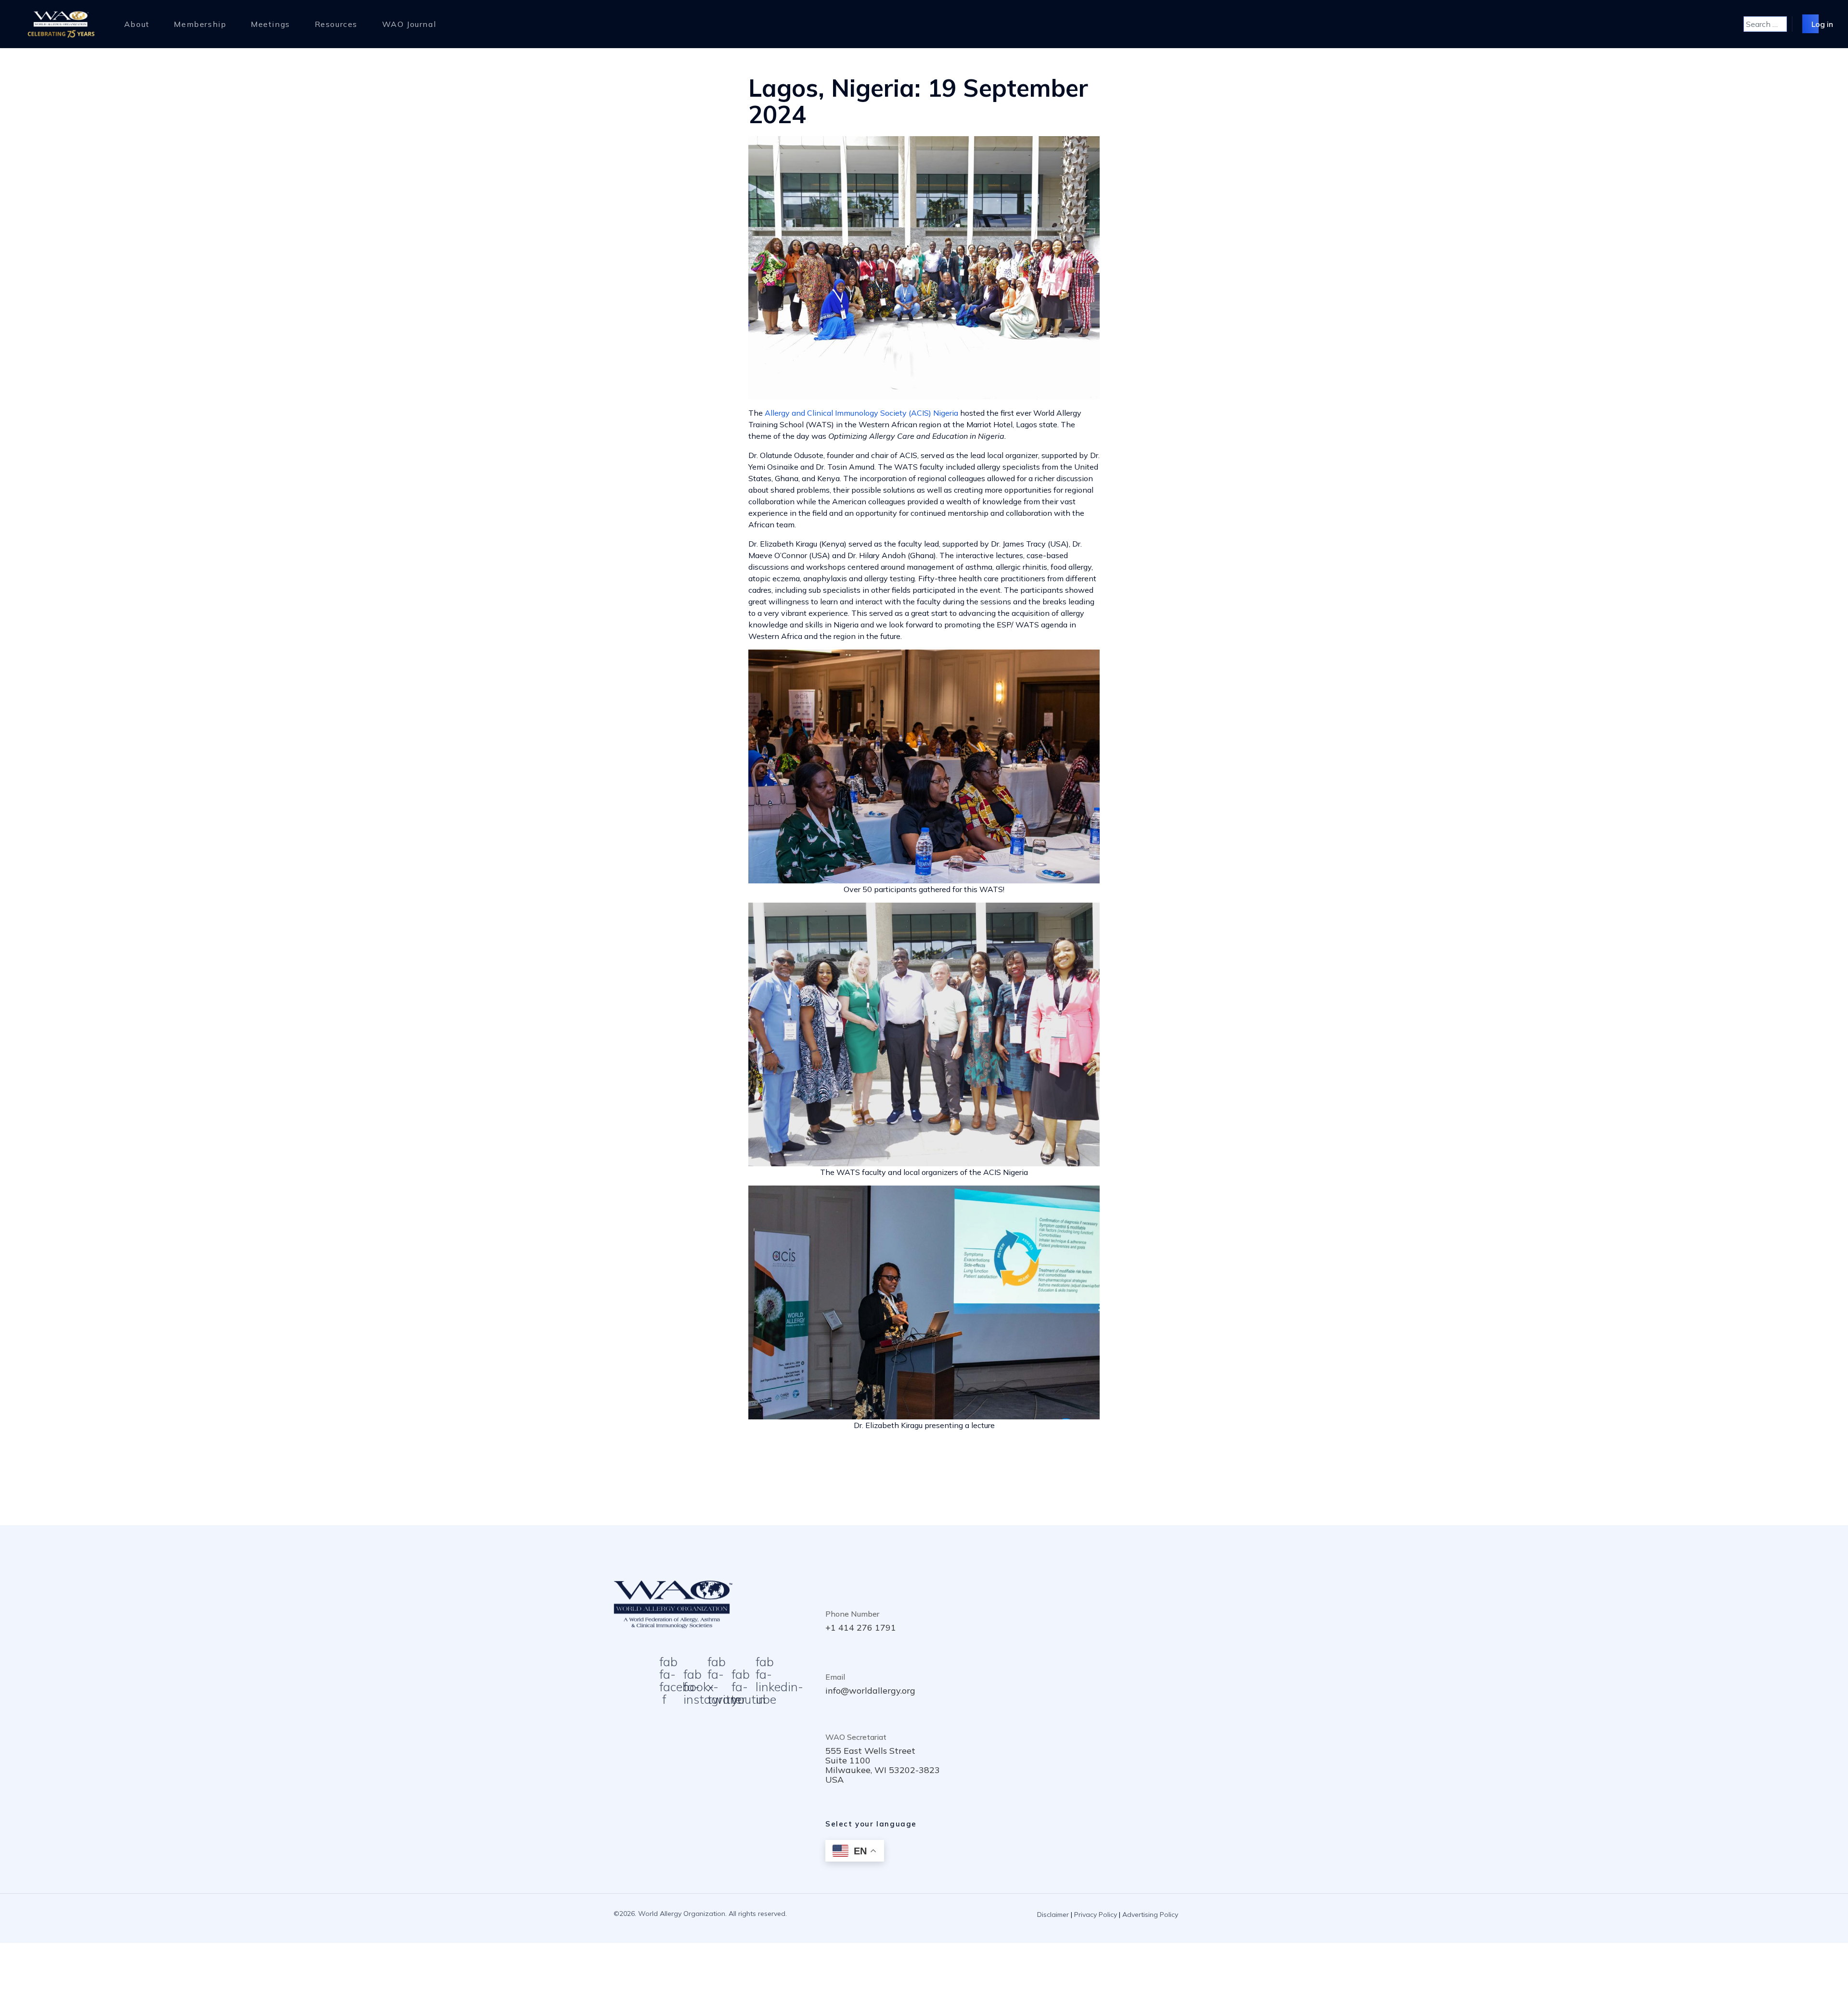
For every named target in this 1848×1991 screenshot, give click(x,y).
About (137, 24)
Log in (1822, 24)
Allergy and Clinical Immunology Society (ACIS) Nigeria (861, 413)
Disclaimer (1053, 1914)
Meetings (270, 24)
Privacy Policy (1096, 1914)
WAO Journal (409, 24)
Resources (336, 24)
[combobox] (1765, 24)
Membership (200, 24)
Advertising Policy (1150, 1914)
